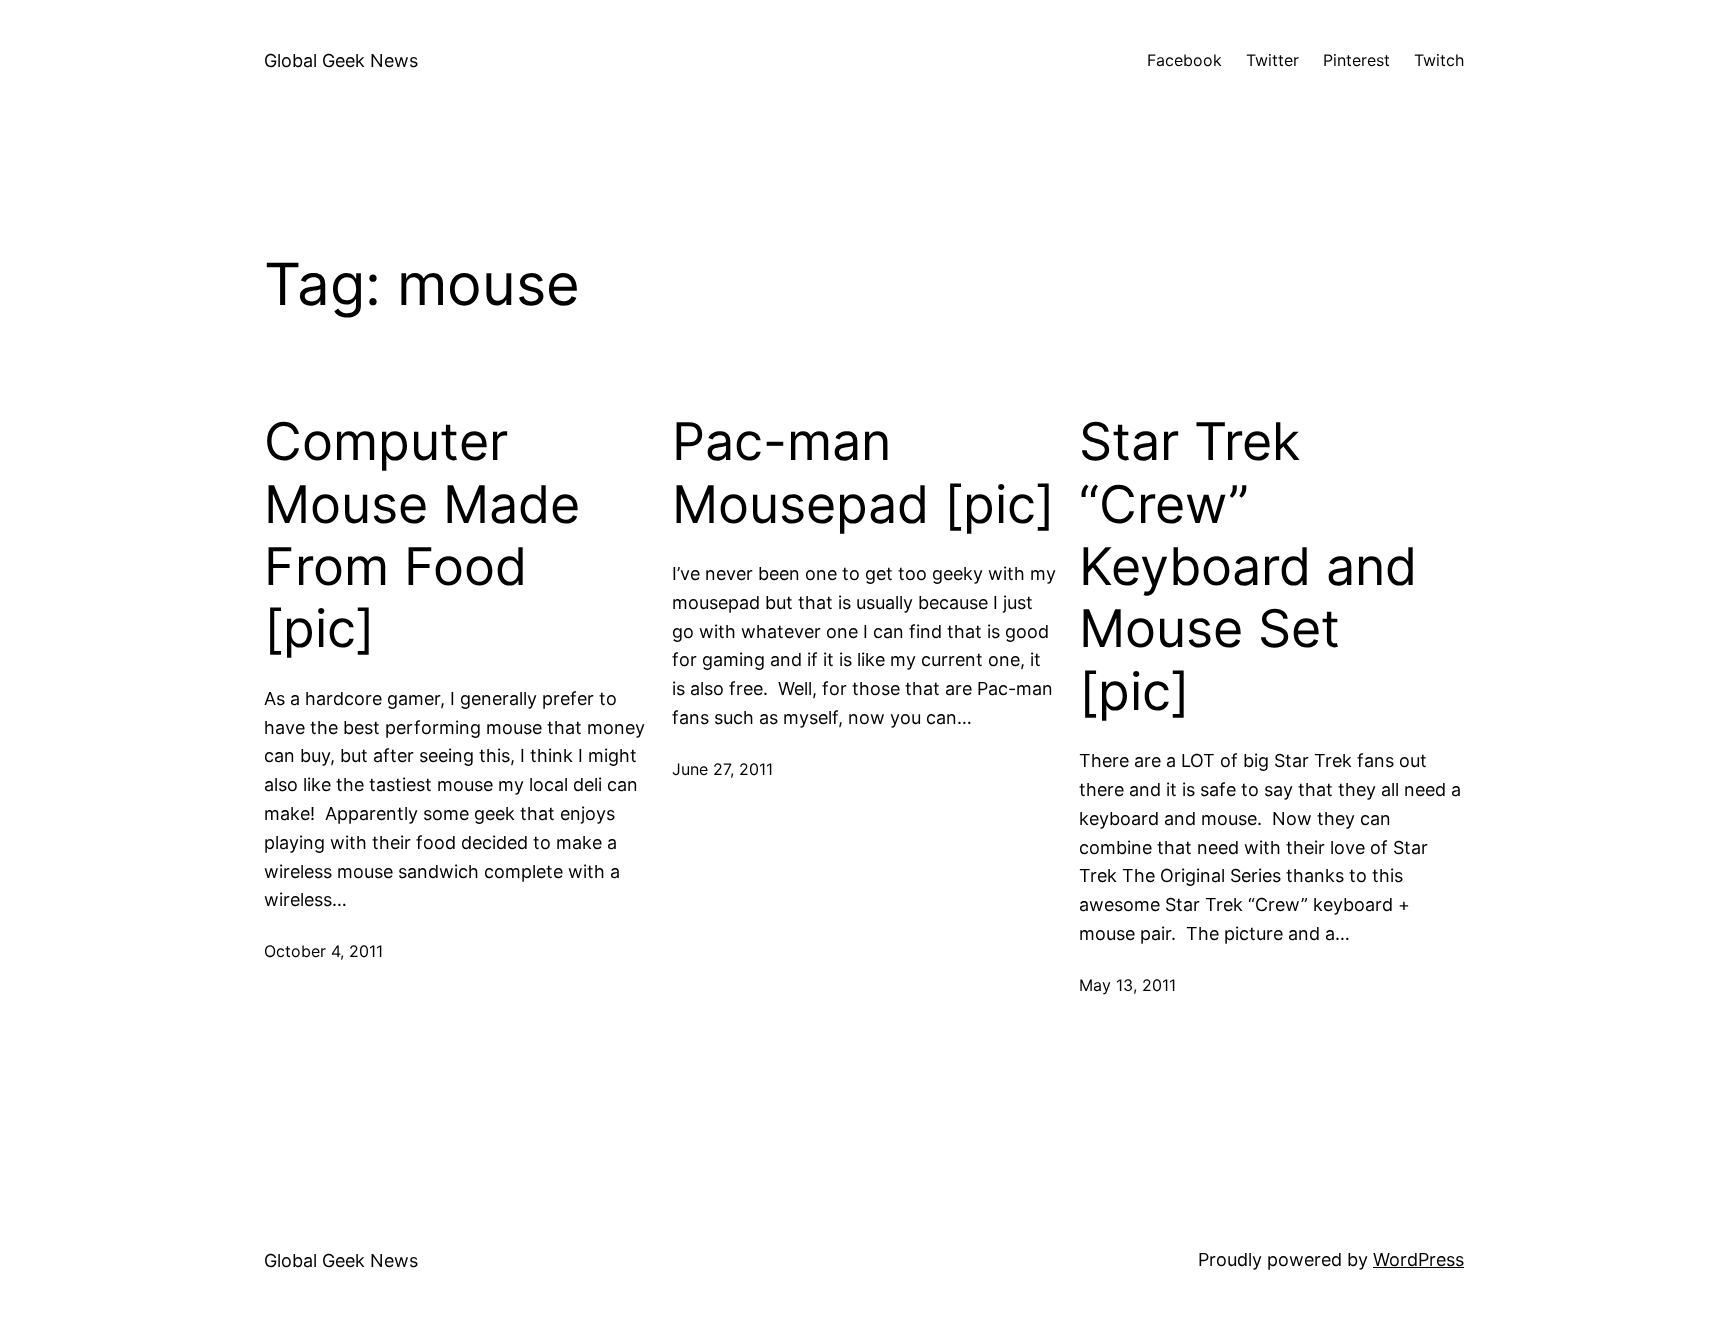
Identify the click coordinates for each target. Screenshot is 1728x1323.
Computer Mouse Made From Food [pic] (422, 535)
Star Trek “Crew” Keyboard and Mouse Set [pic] (1248, 567)
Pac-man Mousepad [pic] (863, 473)
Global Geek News (341, 60)
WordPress (1418, 1259)
